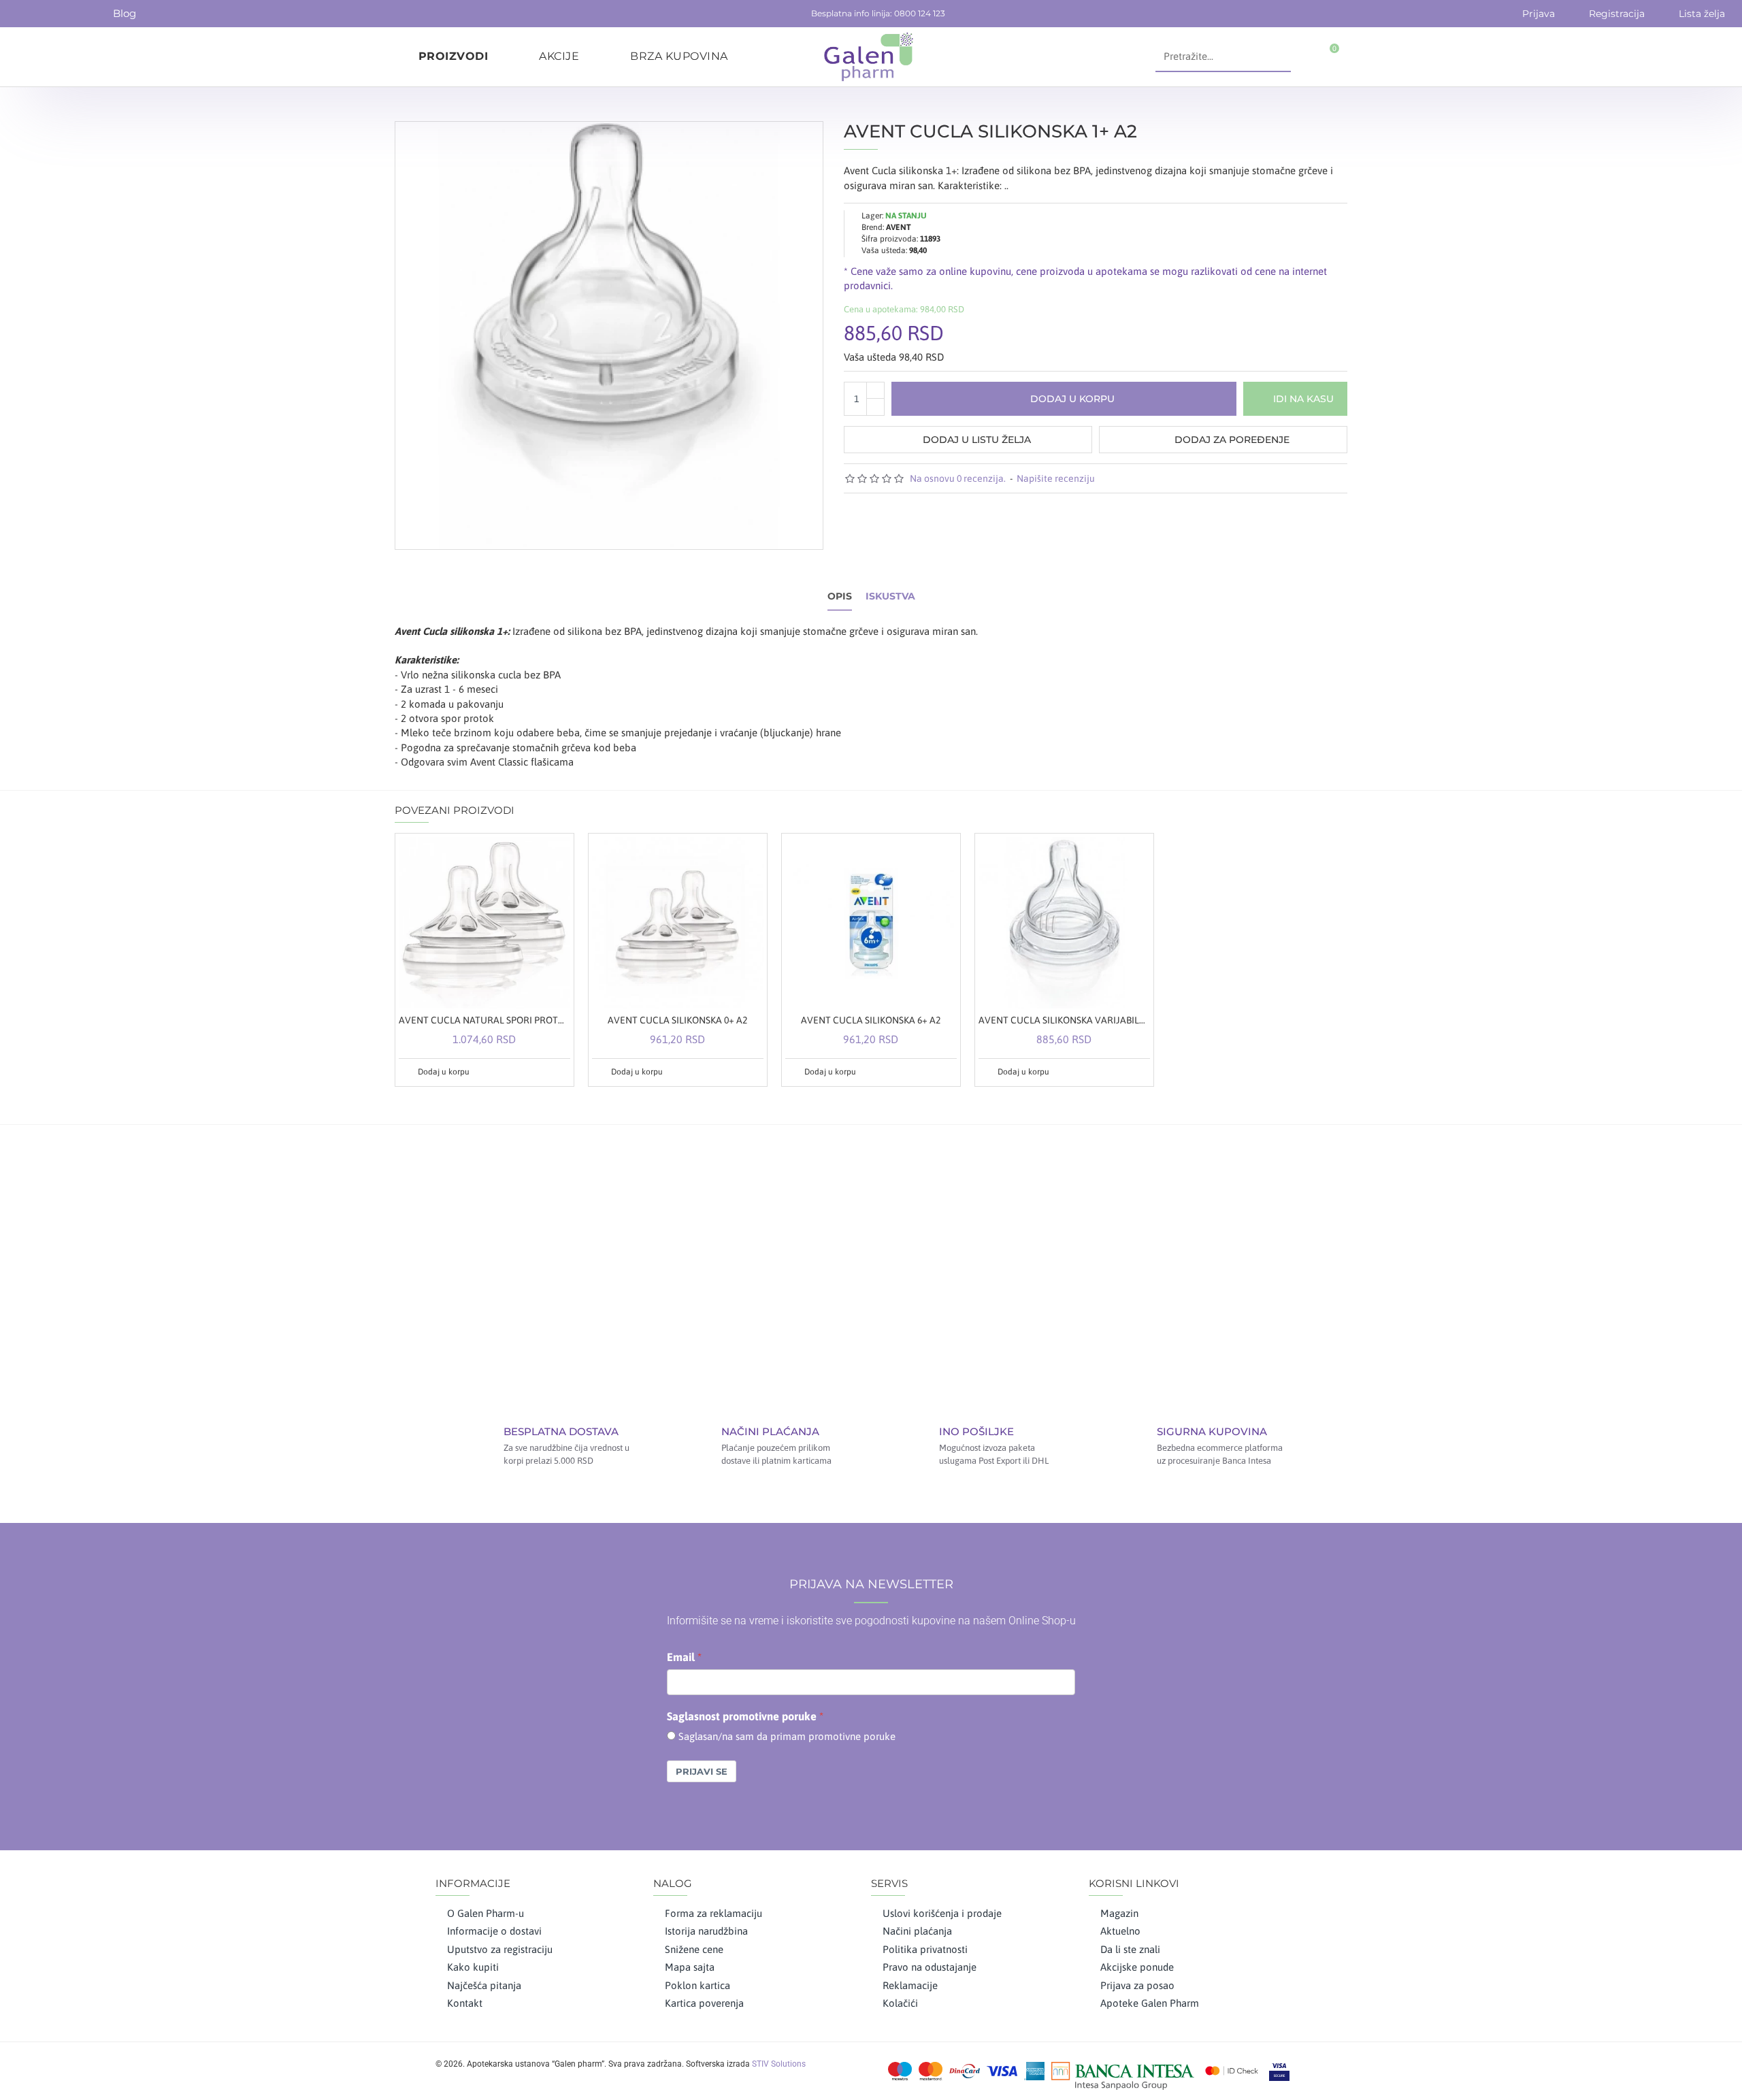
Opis (840, 596)
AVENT (899, 227)
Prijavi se (702, 1771)
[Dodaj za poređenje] (559, 1072)
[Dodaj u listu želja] (543, 1072)
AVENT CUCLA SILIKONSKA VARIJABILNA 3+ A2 (1064, 1020)
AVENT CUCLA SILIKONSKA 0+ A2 (677, 1020)
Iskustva (890, 596)
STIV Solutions (779, 2064)
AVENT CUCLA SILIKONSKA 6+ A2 (871, 1020)
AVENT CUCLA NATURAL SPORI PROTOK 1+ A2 (484, 1020)
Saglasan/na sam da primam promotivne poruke (787, 1736)
